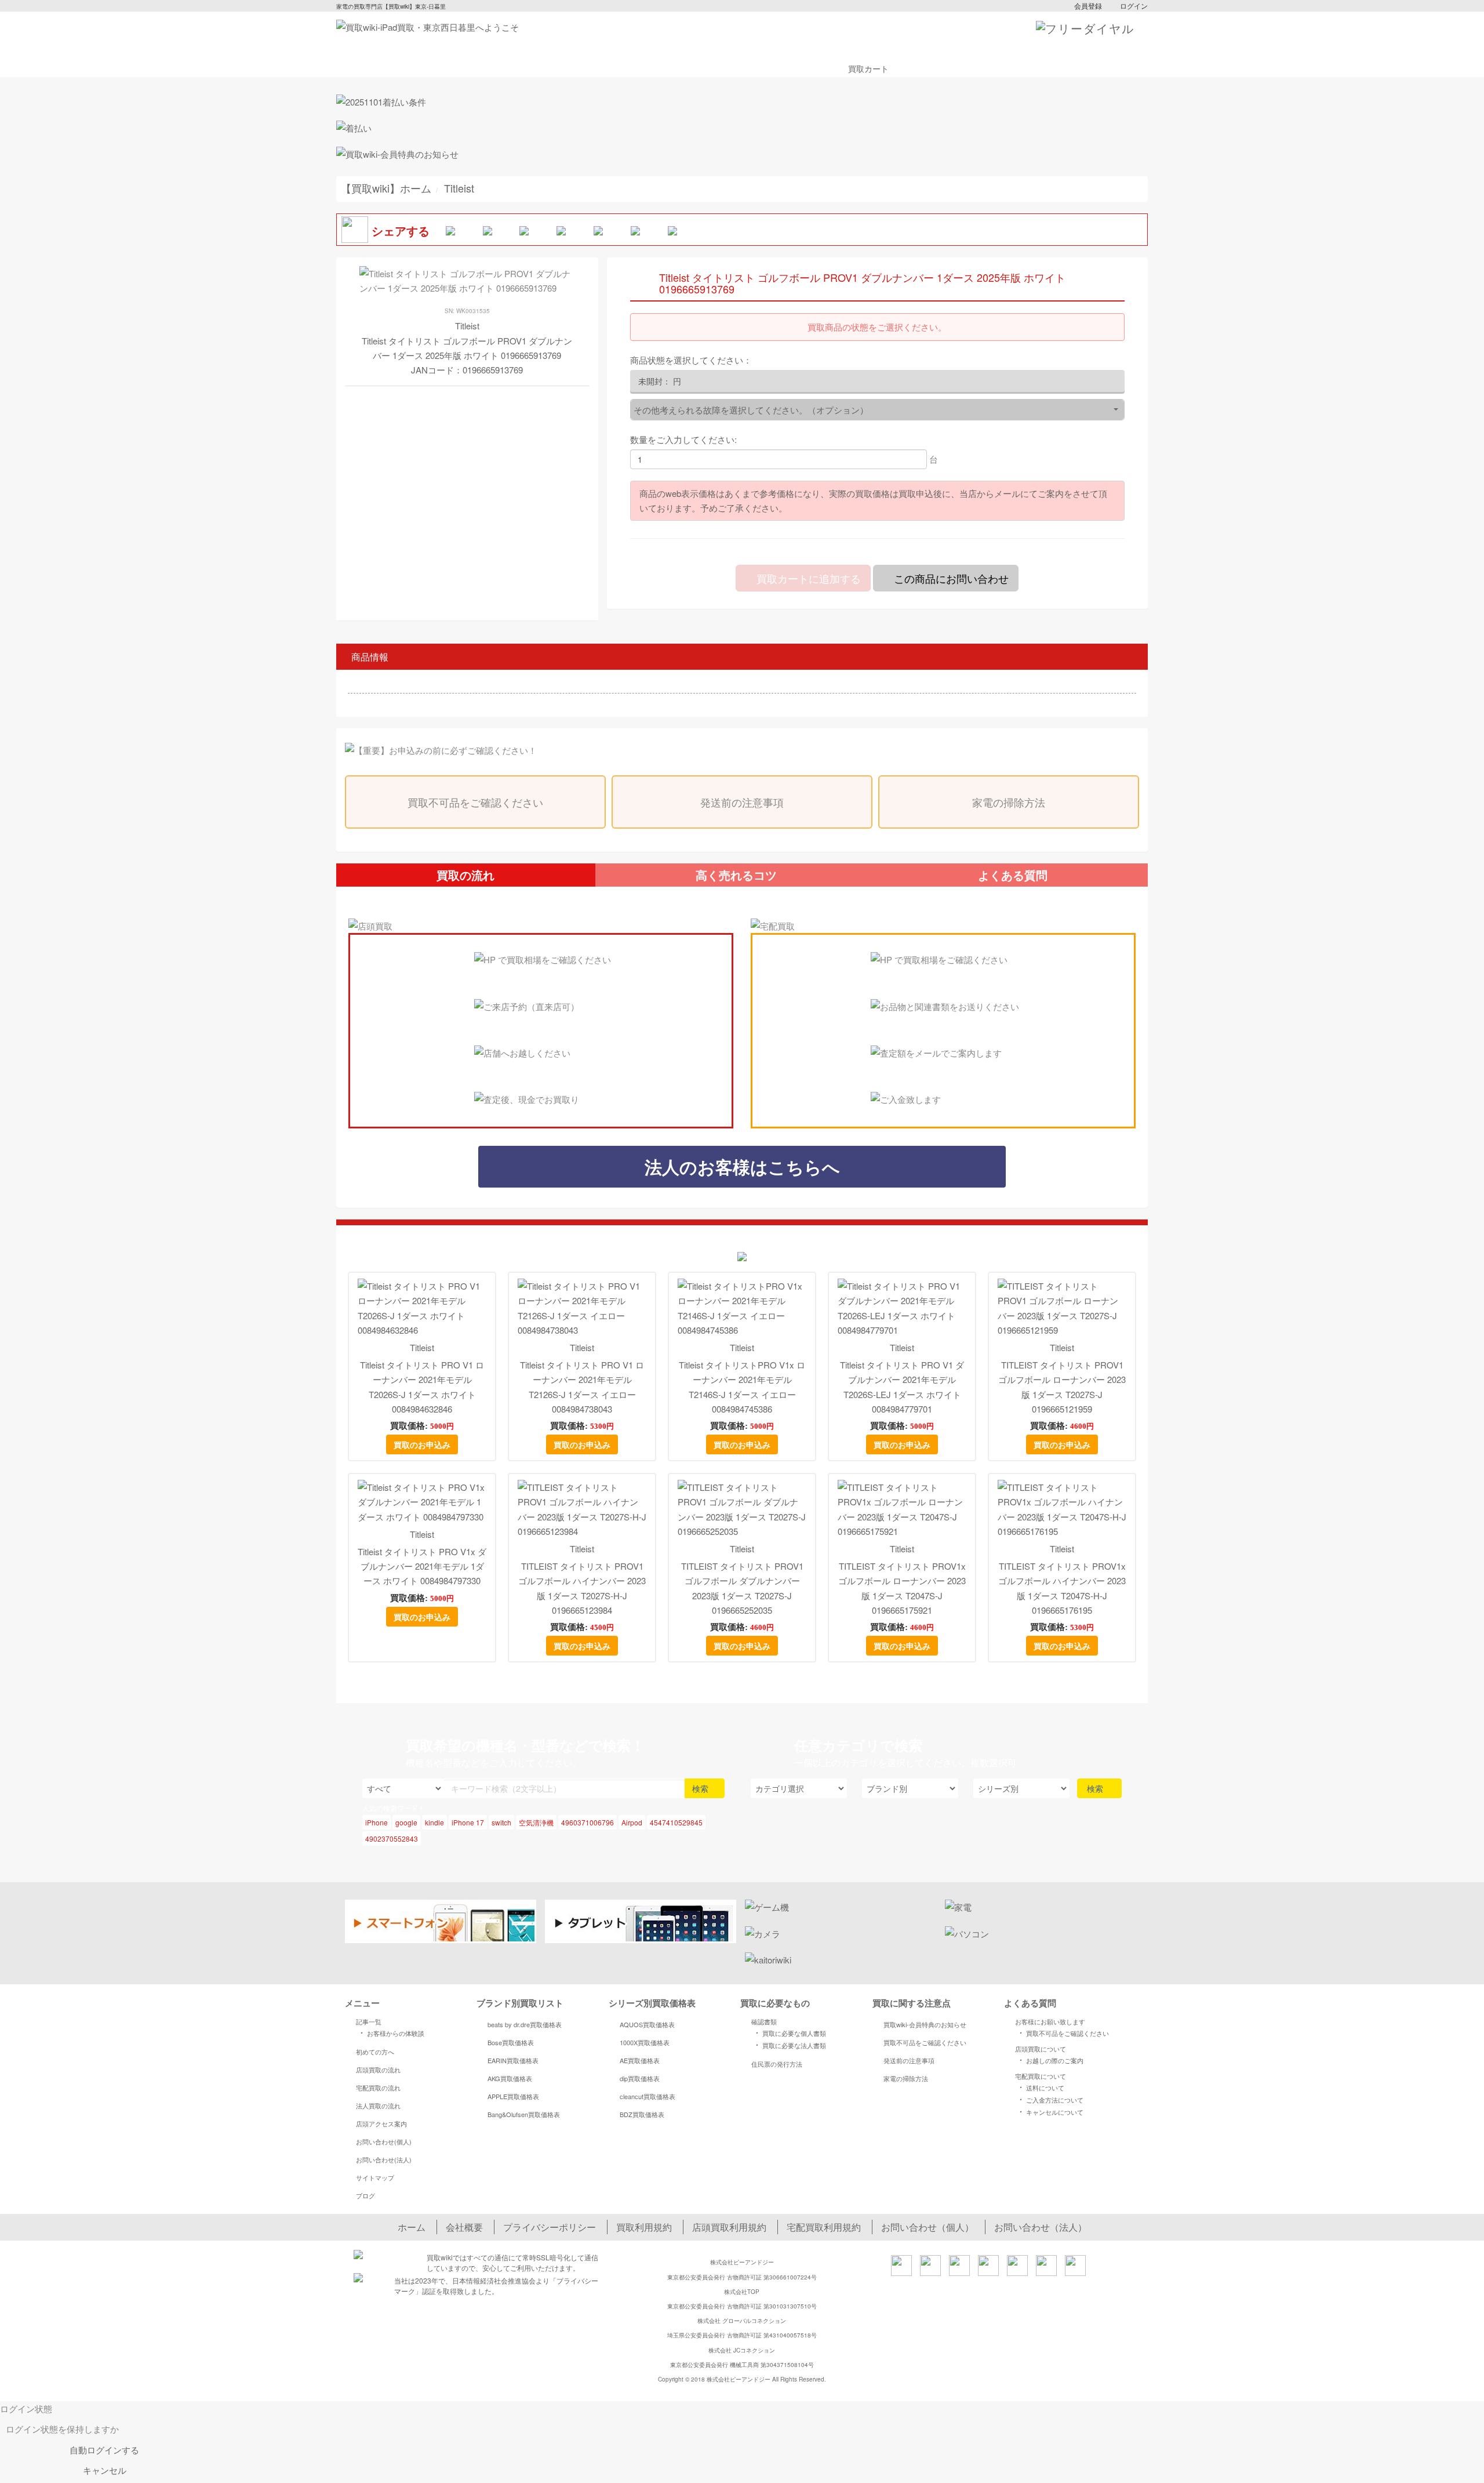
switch (501, 1822)
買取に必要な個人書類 (789, 2032)
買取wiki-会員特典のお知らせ (925, 2024)
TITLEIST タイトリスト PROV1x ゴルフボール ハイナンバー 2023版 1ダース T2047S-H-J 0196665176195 (1062, 1588)
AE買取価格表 (640, 2060)
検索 (701, 1788)
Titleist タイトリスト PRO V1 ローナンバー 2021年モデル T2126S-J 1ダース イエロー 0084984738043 (582, 1387)
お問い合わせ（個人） (927, 2227)
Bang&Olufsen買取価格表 (524, 2114)
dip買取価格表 (640, 2078)
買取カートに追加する (807, 578)
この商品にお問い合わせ (950, 578)
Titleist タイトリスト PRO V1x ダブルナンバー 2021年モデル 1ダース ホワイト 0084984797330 (422, 1566)
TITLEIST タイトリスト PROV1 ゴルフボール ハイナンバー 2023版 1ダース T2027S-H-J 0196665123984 (582, 1588)
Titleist (422, 1347)
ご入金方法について (1050, 2099)
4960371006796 (588, 1822)
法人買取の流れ (378, 2106)
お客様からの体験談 (390, 2032)
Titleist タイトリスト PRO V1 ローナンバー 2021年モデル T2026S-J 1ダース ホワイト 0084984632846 (422, 1387)
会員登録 (1088, 6)
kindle (434, 1822)
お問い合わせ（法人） (1041, 2227)
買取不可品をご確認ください (475, 802)
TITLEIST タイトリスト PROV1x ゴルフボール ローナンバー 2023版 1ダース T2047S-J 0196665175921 (902, 1588)
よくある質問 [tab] (1013, 875)
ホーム (412, 2227)
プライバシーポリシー (550, 2227)
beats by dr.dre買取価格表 (525, 2024)
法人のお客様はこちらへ (742, 1166)
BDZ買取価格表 (642, 2114)
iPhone (377, 1822)
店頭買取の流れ (378, 2070)
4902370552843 (392, 1838)
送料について (1040, 2087)
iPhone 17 (468, 1822)
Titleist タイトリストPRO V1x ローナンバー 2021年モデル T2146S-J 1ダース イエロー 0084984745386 (742, 1387)
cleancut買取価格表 (648, 2096)
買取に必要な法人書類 (789, 2045)
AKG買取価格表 (510, 2078)
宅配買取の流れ (378, 2088)
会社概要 (464, 2227)
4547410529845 (676, 1822)
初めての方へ (375, 2052)
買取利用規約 (644, 2227)
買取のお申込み (422, 1444)
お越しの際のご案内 (1050, 2060)
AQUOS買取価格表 (647, 2024)
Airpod (632, 1822)
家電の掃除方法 (1009, 802)
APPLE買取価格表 (513, 2096)
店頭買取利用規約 (729, 2227)
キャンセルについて (1050, 2111)
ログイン (1134, 6)
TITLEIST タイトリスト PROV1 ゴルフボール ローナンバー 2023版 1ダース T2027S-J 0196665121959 (1062, 1387)
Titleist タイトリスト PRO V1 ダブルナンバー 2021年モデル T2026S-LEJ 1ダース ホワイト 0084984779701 (902, 1387)
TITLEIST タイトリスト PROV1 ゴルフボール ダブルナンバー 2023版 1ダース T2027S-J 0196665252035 (742, 1588)
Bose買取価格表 (511, 2042)
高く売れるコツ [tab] (736, 875)
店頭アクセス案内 (381, 2123)
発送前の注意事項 (742, 802)
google (406, 1822)
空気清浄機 (536, 1822)
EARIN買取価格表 (513, 2060)
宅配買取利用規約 (824, 2227)
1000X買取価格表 (645, 2042)
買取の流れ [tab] (465, 875)
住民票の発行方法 (777, 2064)
